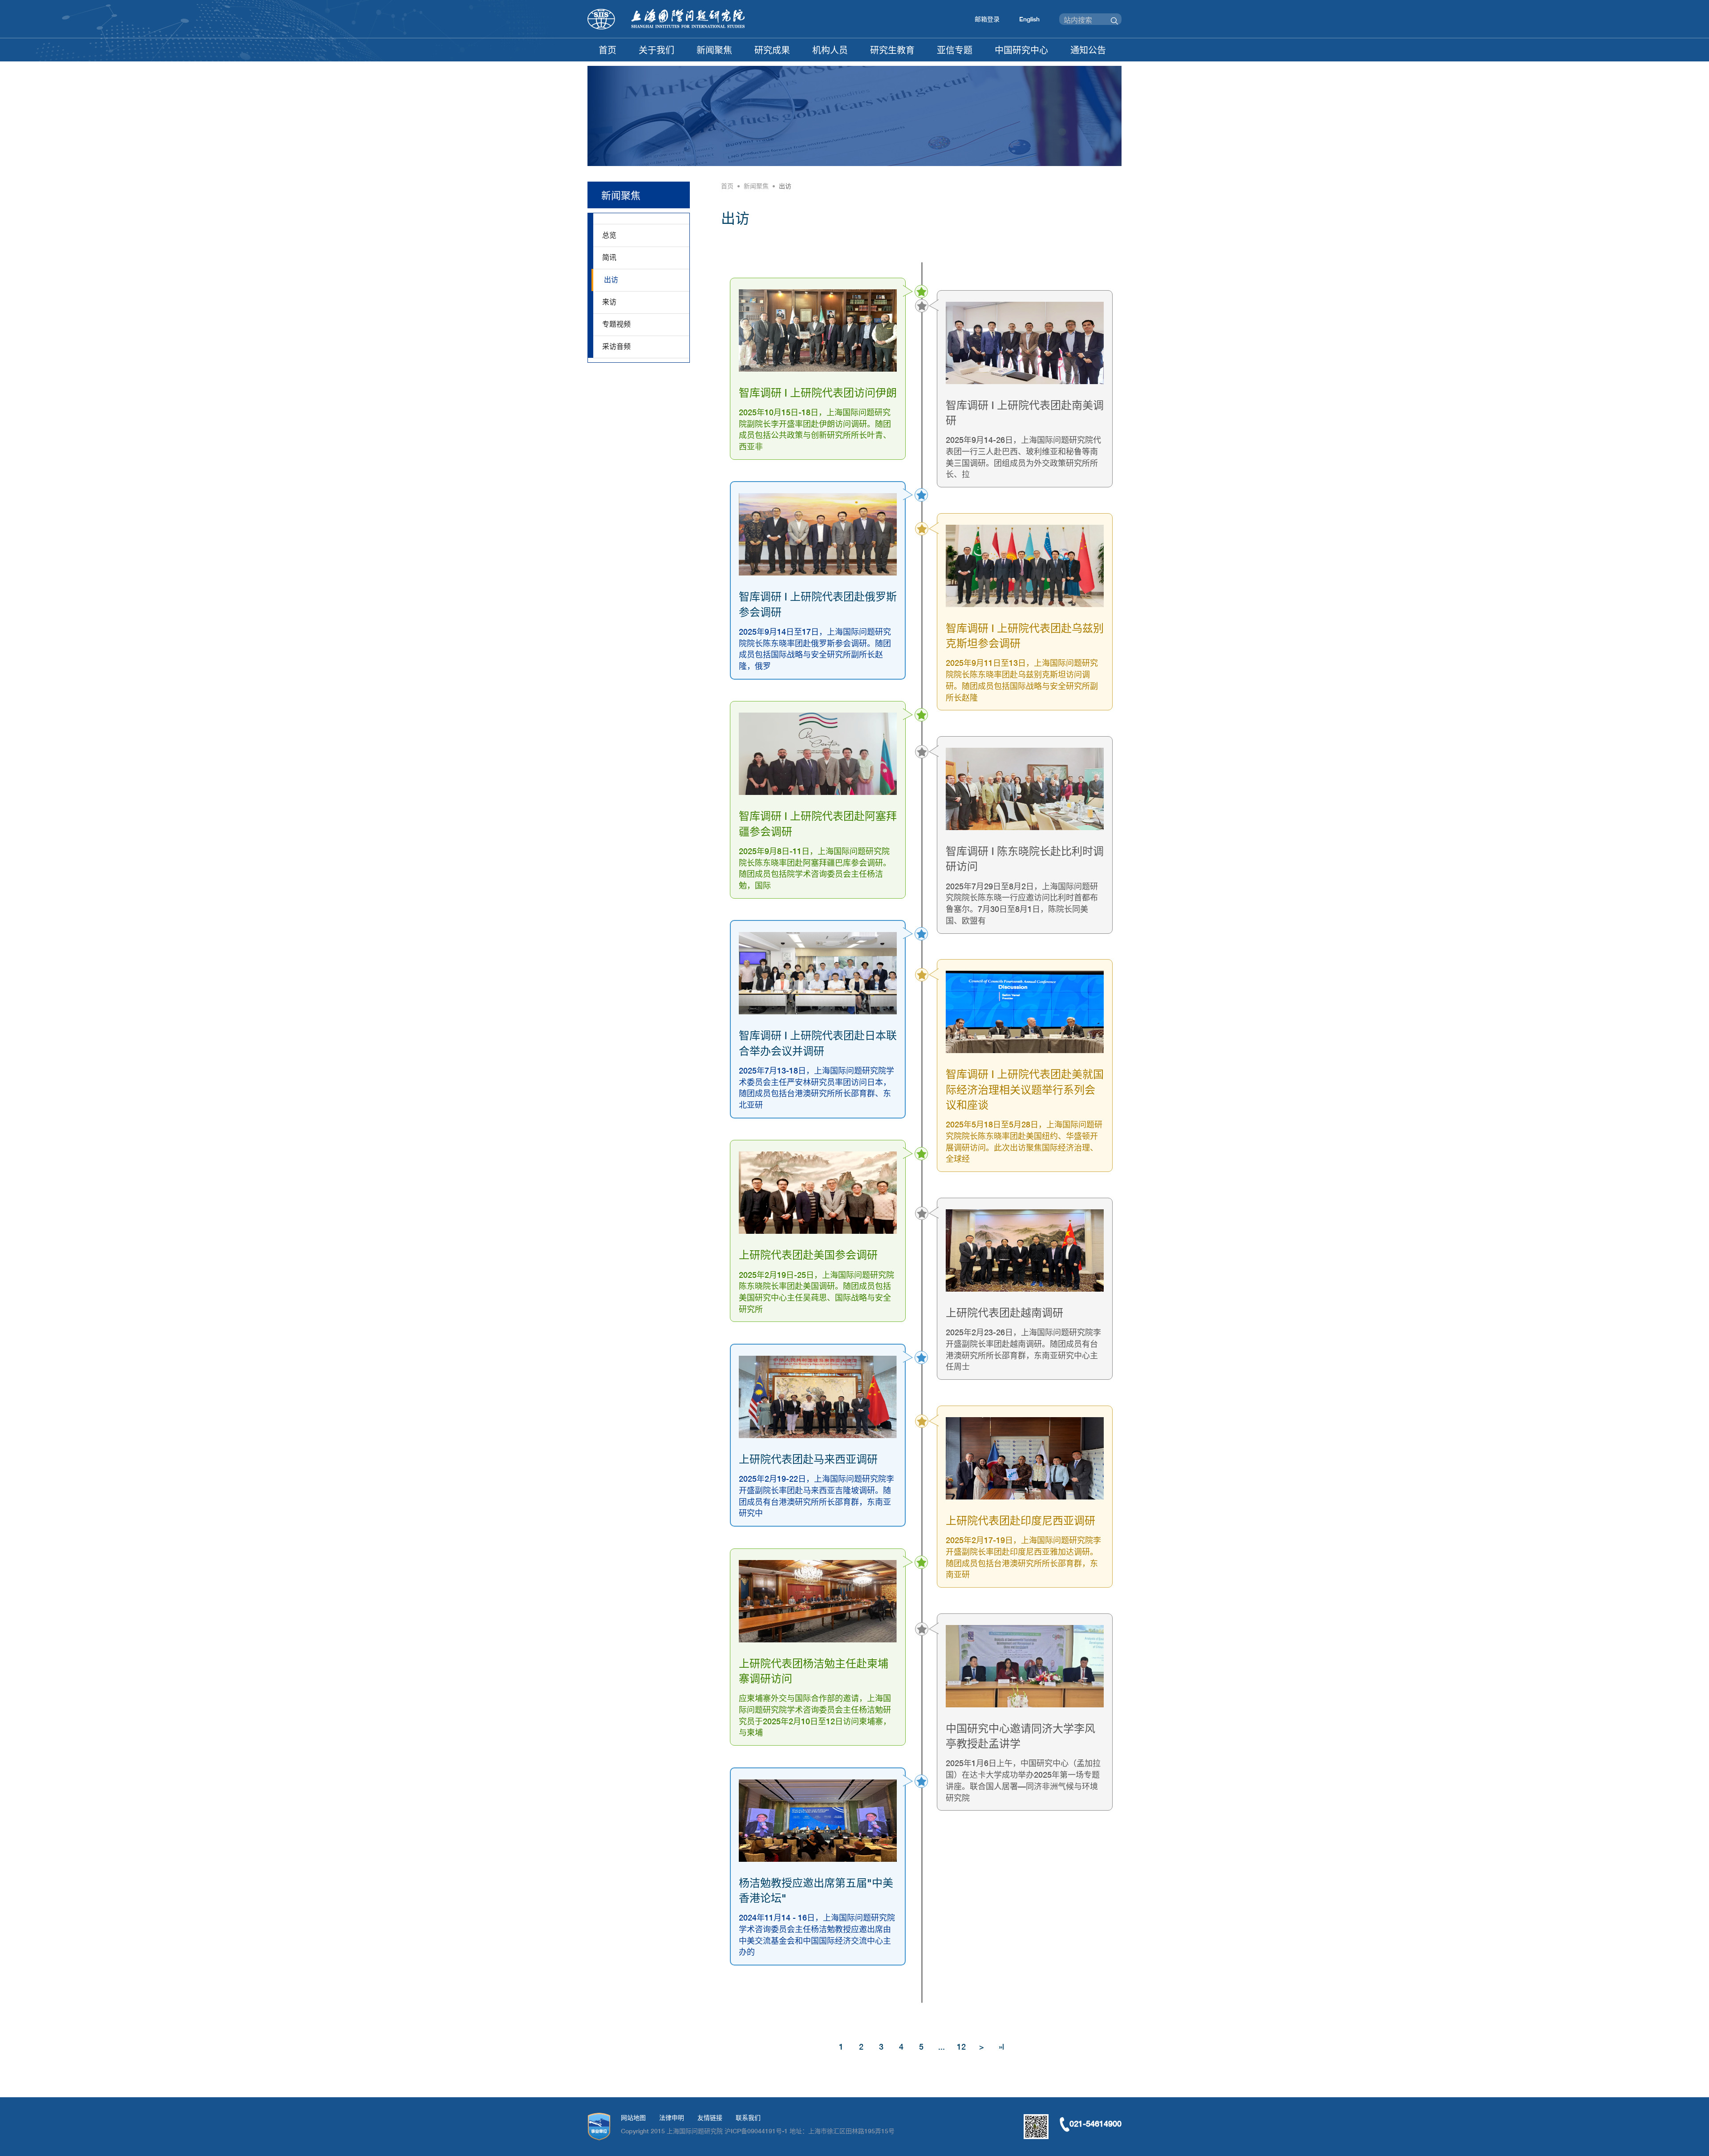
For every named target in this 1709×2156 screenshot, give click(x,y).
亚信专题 (955, 50)
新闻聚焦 (714, 50)
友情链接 (710, 2118)
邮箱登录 (987, 19)
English (1029, 19)
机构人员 (830, 50)
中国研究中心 (1021, 50)
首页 (607, 50)
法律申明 (672, 2118)
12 (961, 2047)
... (942, 2047)
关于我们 (656, 50)
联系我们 (748, 2118)
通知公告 (1088, 50)
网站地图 (633, 2118)
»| (1001, 2047)
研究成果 (772, 50)
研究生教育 (892, 50)
